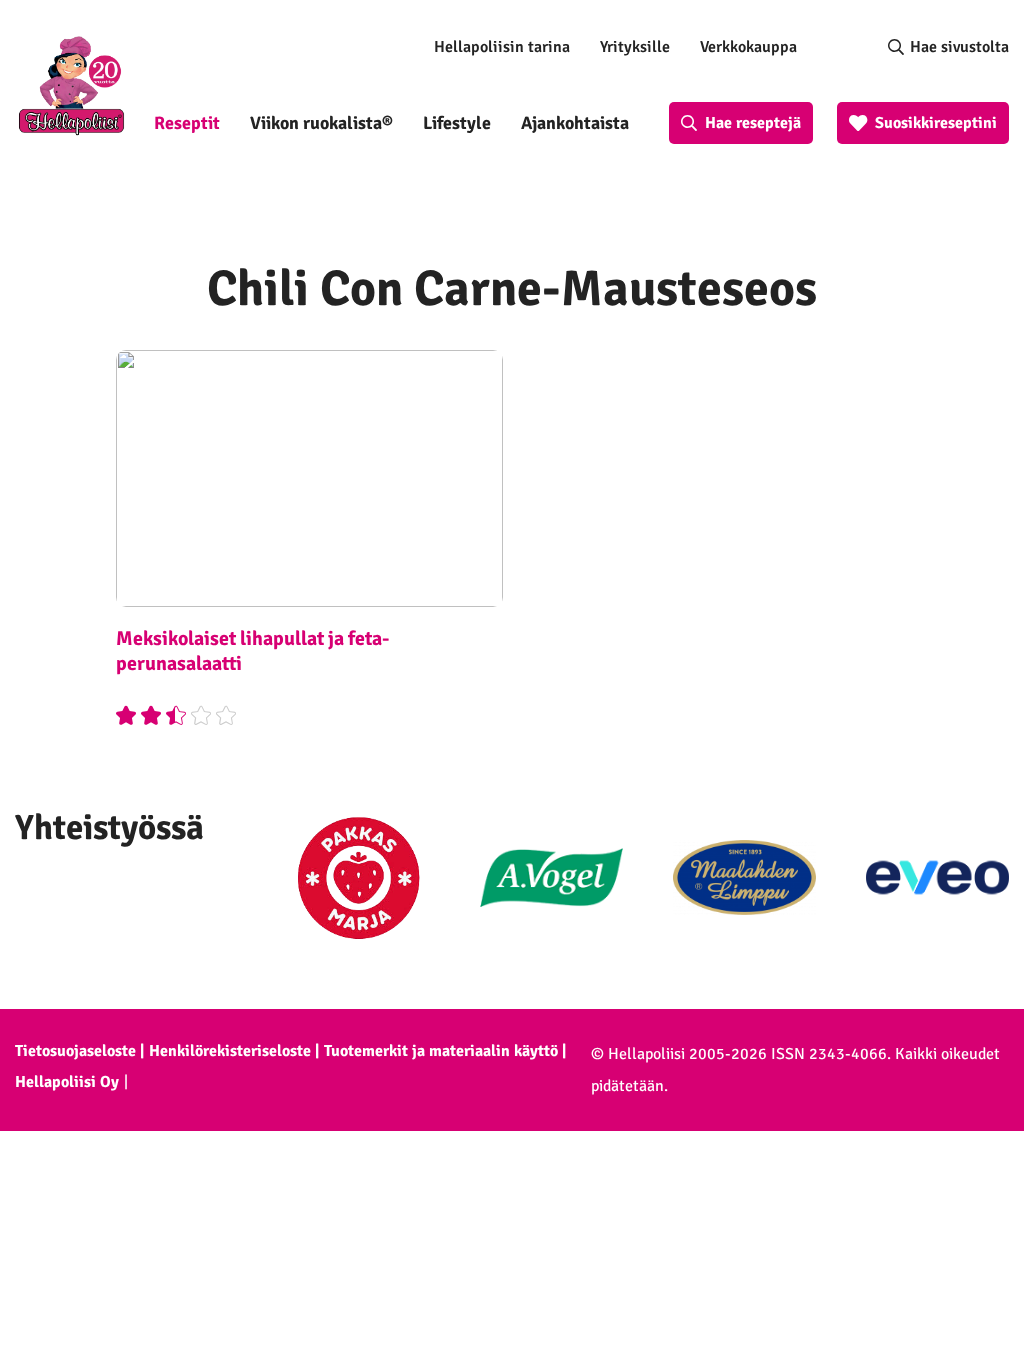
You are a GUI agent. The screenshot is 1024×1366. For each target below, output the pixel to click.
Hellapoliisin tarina (502, 47)
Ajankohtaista (575, 123)
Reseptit (187, 123)
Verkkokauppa (748, 47)
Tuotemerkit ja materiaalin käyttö (441, 1051)
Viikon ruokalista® (321, 123)
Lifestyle (457, 123)
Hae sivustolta (959, 47)
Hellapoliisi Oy (67, 1082)
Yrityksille (635, 47)
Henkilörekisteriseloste (230, 1051)
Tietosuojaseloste (75, 1051)
